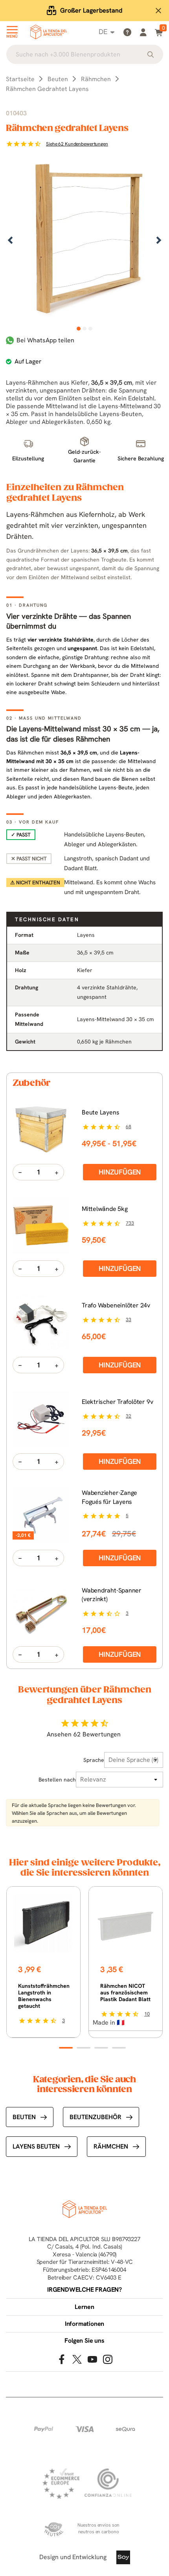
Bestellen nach (57, 1780)
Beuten (24, 2117)
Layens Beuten (36, 2146)
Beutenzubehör (96, 2117)
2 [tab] (85, 329)
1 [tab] (79, 329)
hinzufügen (120, 1172)
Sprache (94, 1760)
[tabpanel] (84, 241)
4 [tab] (119, 2048)
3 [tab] (91, 329)
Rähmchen (111, 2146)
